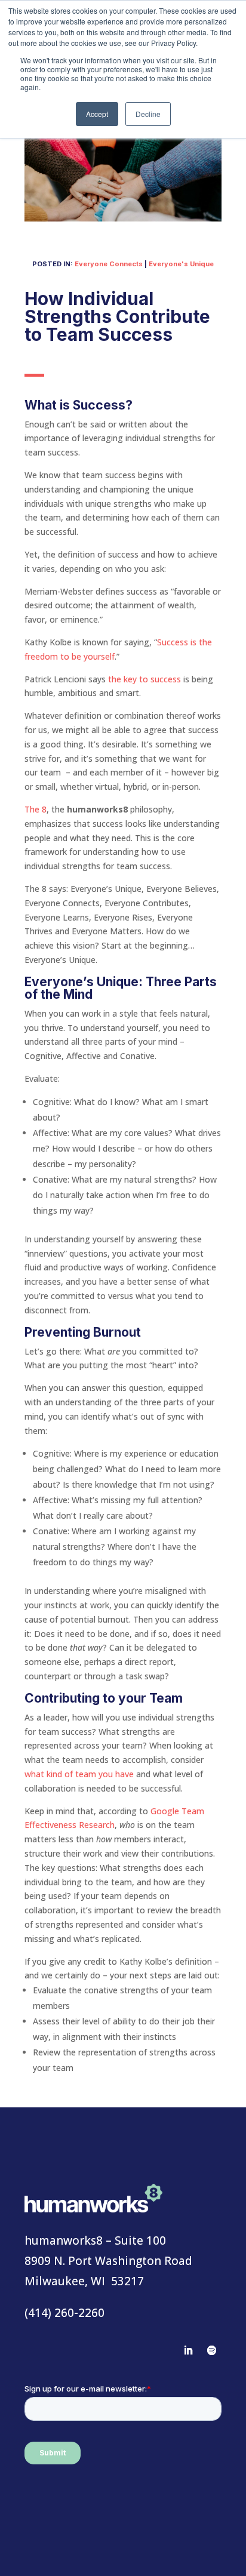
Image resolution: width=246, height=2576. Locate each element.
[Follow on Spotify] (212, 2350)
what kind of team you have (79, 1774)
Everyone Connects (109, 264)
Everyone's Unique (181, 264)
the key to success (144, 679)
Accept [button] (97, 114)
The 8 (36, 809)
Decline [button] (148, 114)
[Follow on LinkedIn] (188, 2350)
